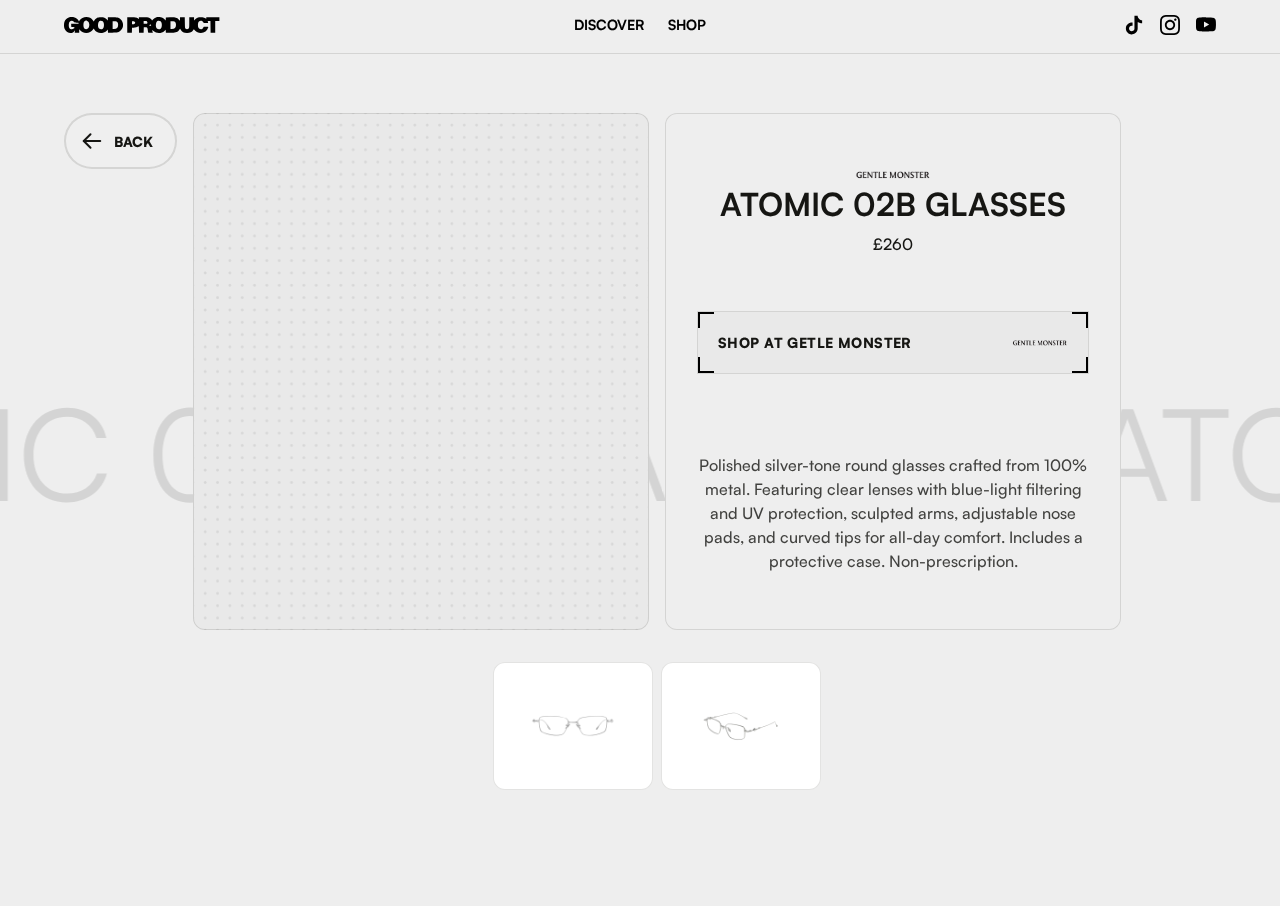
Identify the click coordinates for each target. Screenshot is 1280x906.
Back (133, 141)
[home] (142, 25)
